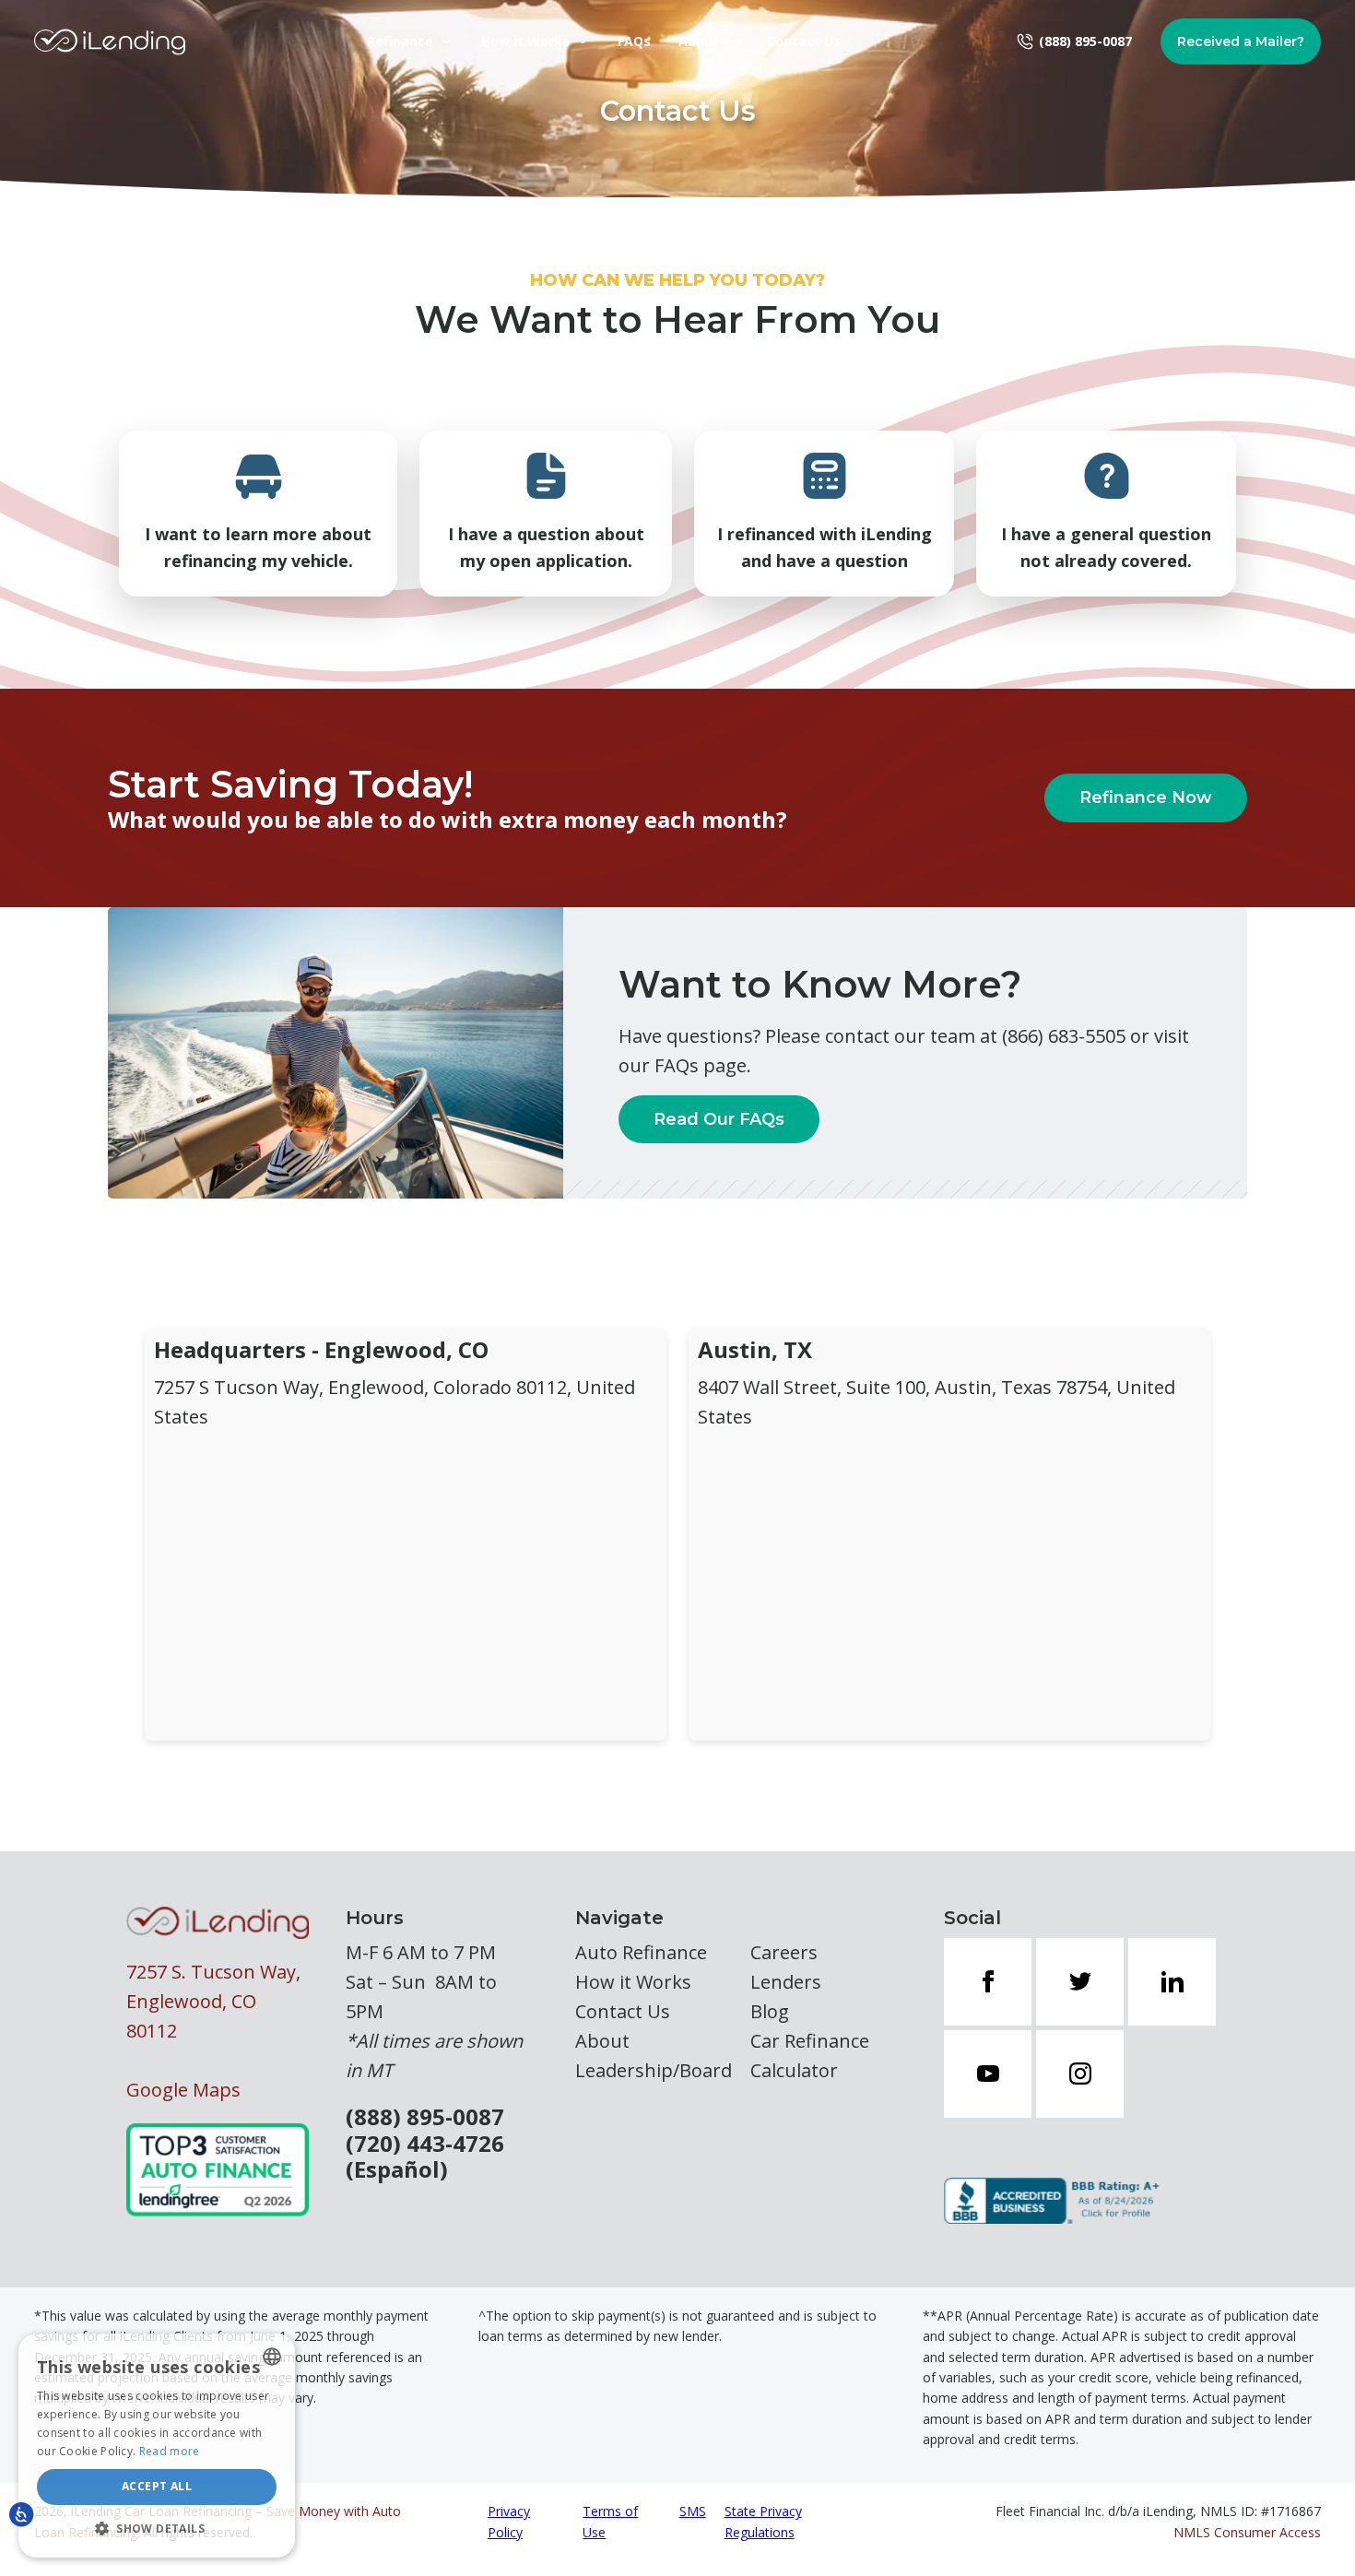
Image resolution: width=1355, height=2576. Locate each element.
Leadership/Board (654, 2070)
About (699, 41)
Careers (784, 1952)
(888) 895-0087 (425, 2117)
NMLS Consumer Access (1247, 2532)
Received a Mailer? (1241, 41)
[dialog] (157, 2446)
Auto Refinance (641, 1952)
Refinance (400, 41)
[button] (157, 2528)
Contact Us (804, 41)
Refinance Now (1146, 798)
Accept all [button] (157, 2486)
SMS (693, 2511)
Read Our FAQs (719, 1119)
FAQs (634, 41)
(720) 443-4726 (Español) (425, 2157)
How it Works (525, 41)
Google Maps (183, 2090)
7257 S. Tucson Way (211, 1972)
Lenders (786, 1982)
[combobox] (272, 2357)
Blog (770, 2011)
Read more (170, 2451)
